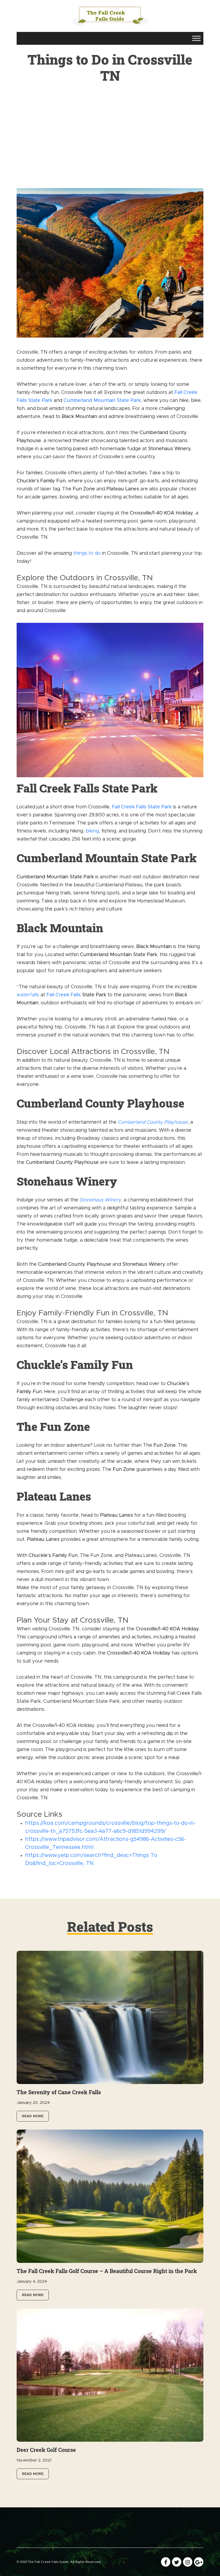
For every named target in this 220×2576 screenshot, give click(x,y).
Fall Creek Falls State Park (142, 807)
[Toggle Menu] (196, 38)
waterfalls (28, 995)
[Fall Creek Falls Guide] (110, 16)
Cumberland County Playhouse (153, 1122)
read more (33, 2116)
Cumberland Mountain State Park (102, 401)
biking (92, 831)
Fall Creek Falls (64, 995)
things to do (87, 553)
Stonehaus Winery (100, 1200)
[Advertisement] (110, 148)
